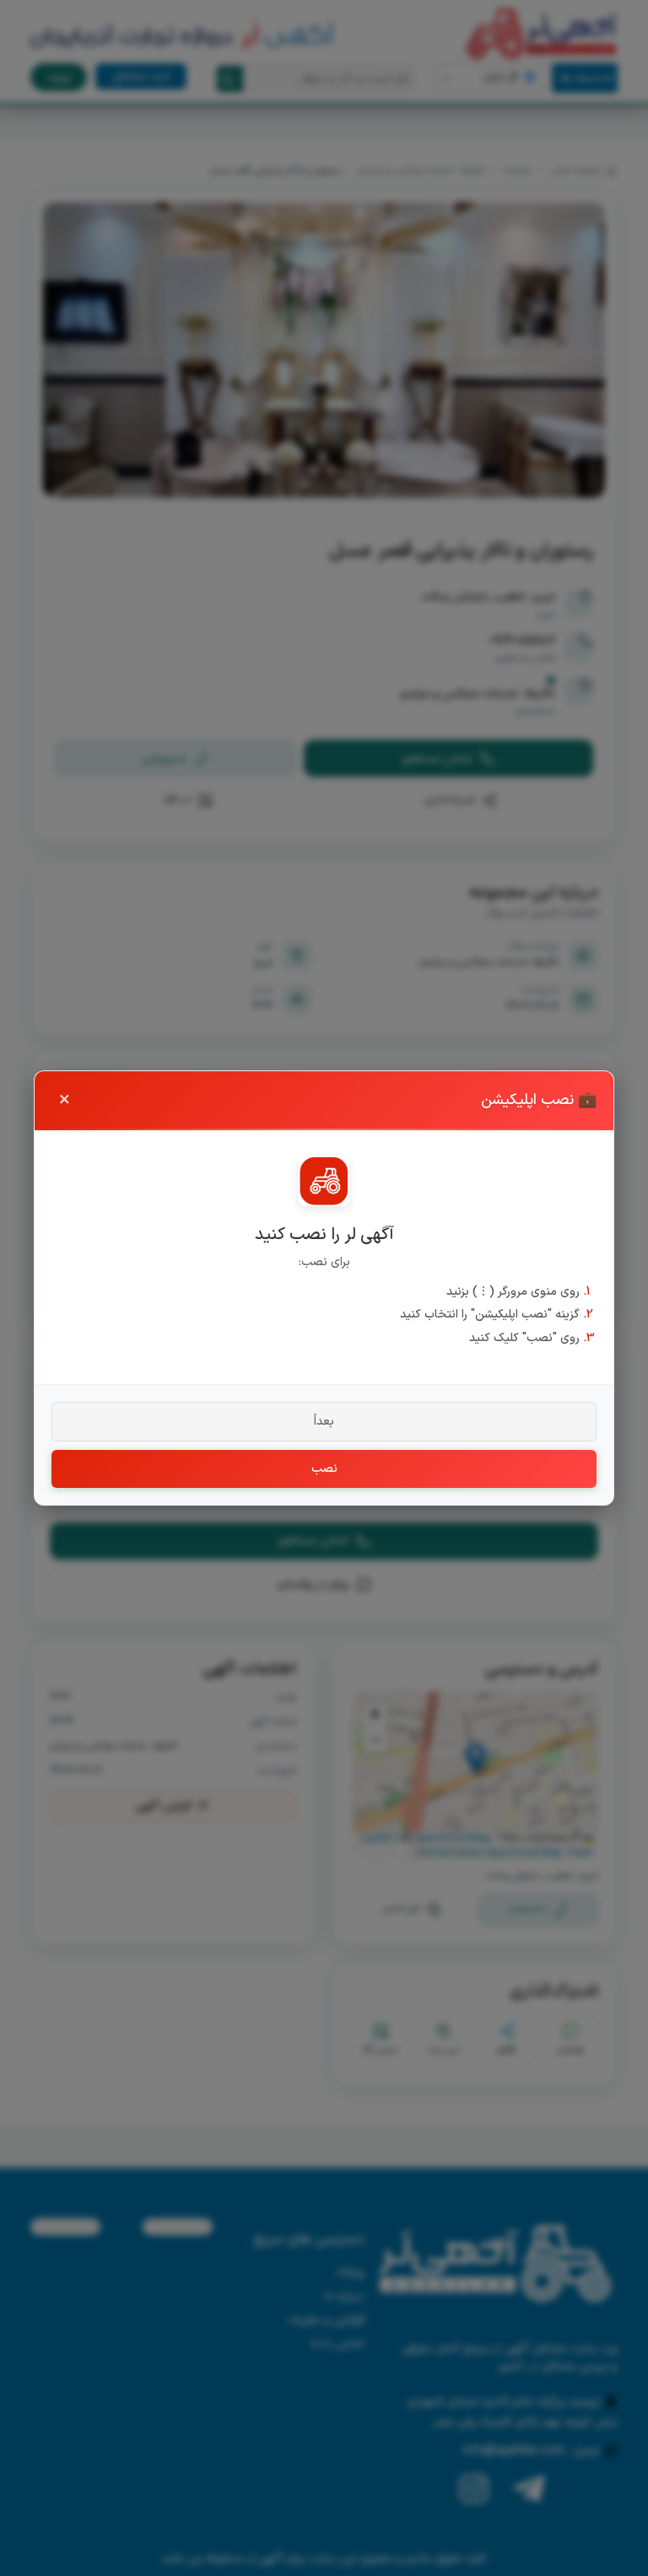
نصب (324, 1469)
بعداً (324, 1422)
